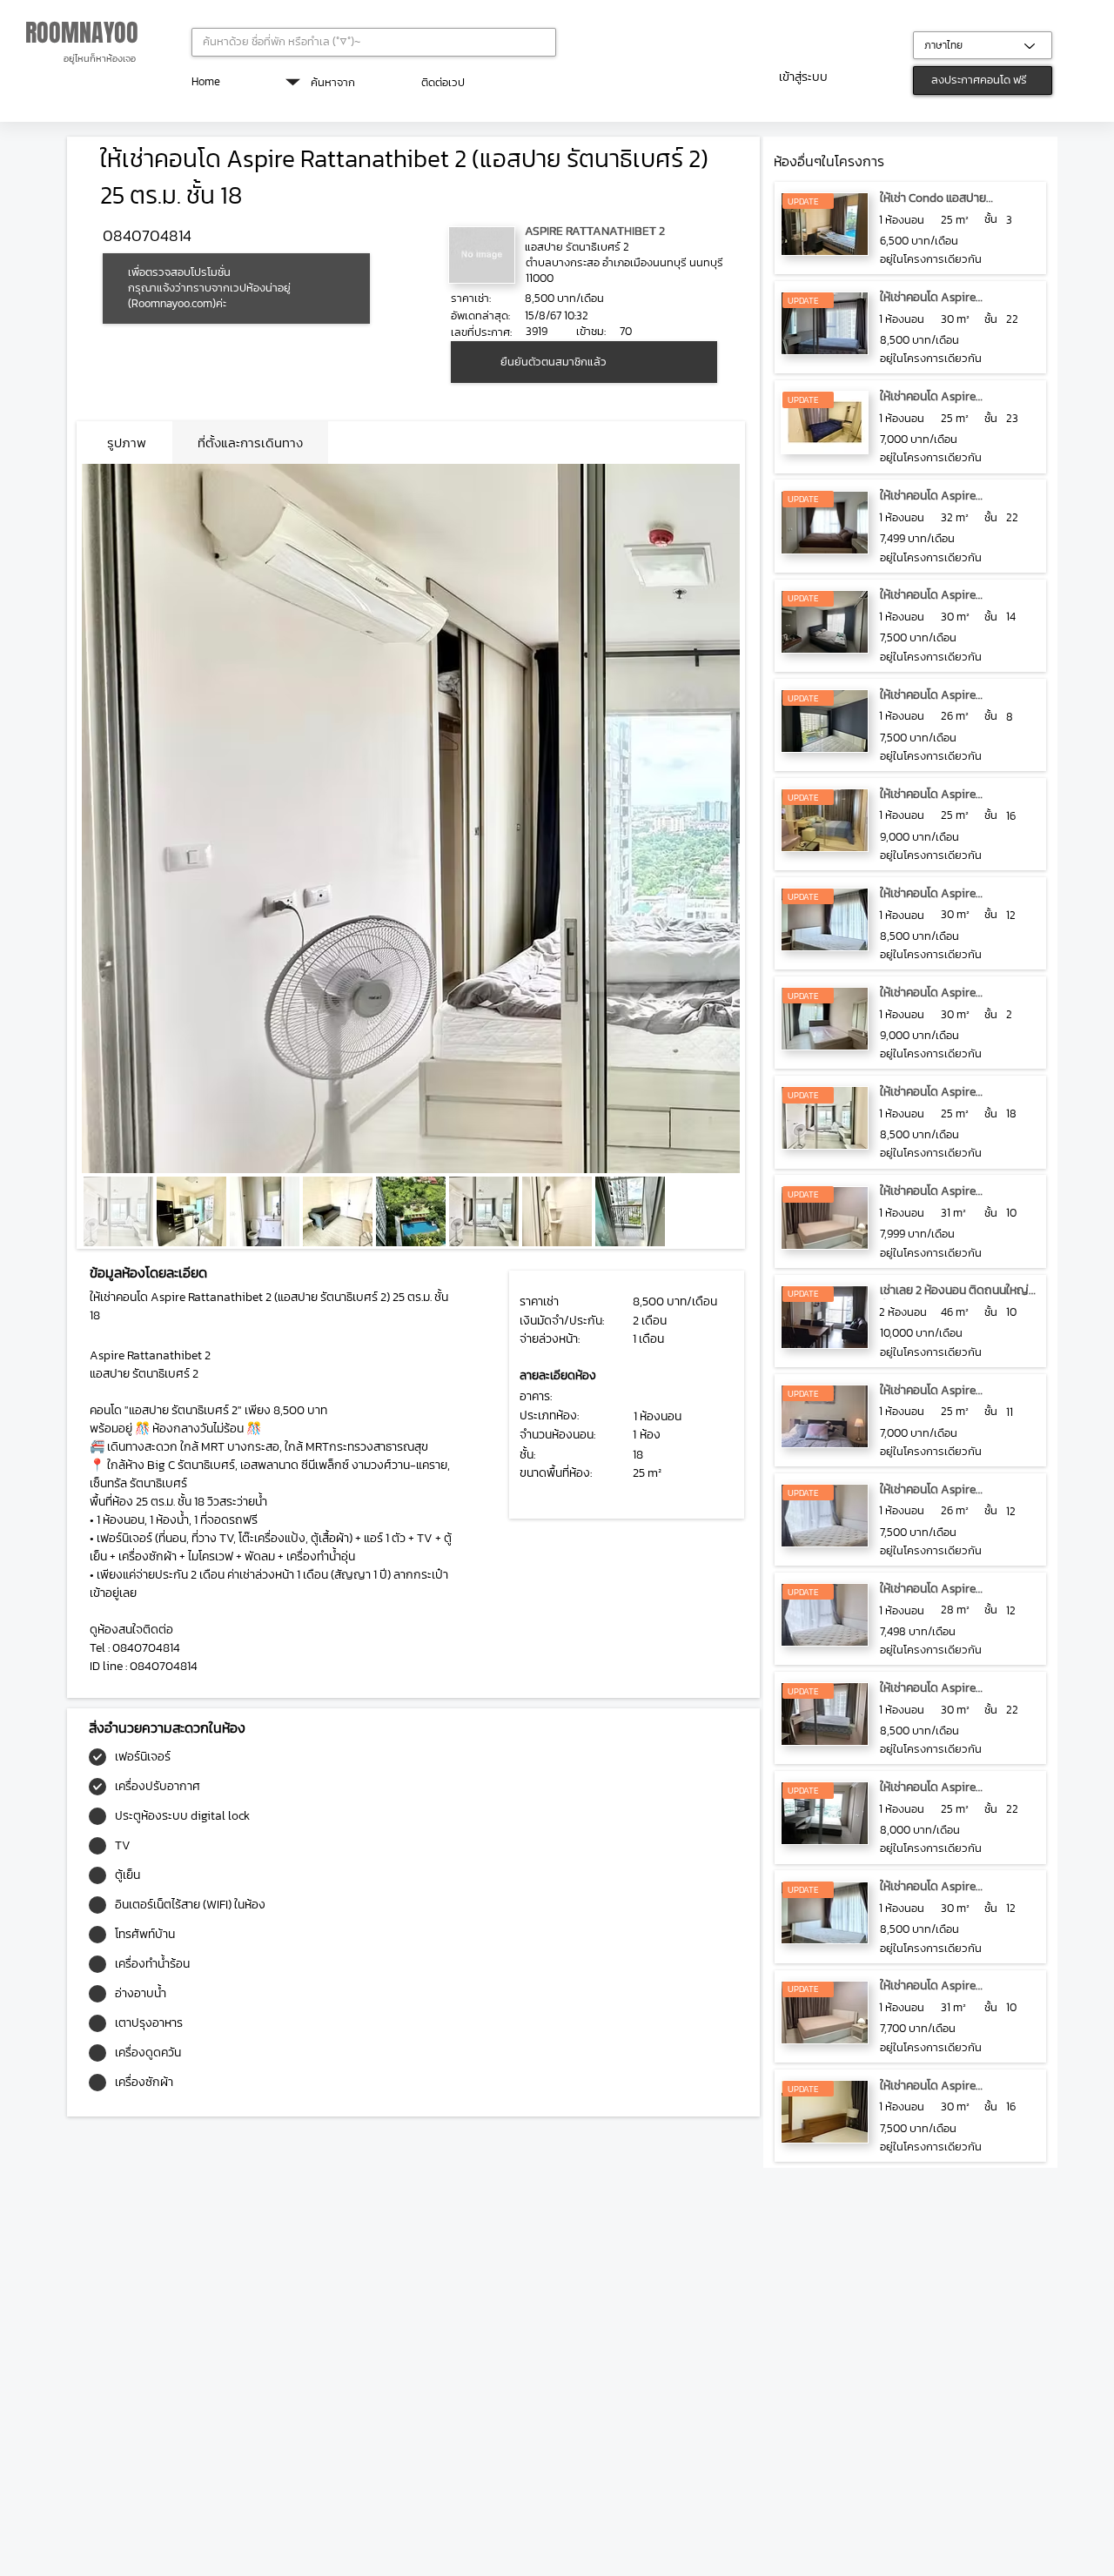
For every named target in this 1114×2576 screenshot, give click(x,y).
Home (206, 81)
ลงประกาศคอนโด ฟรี (979, 80)
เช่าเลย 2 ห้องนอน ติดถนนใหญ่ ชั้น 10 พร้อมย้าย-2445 (954, 1299)
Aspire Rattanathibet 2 (595, 231)
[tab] (127, 443)
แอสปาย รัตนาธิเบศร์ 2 (577, 247)
